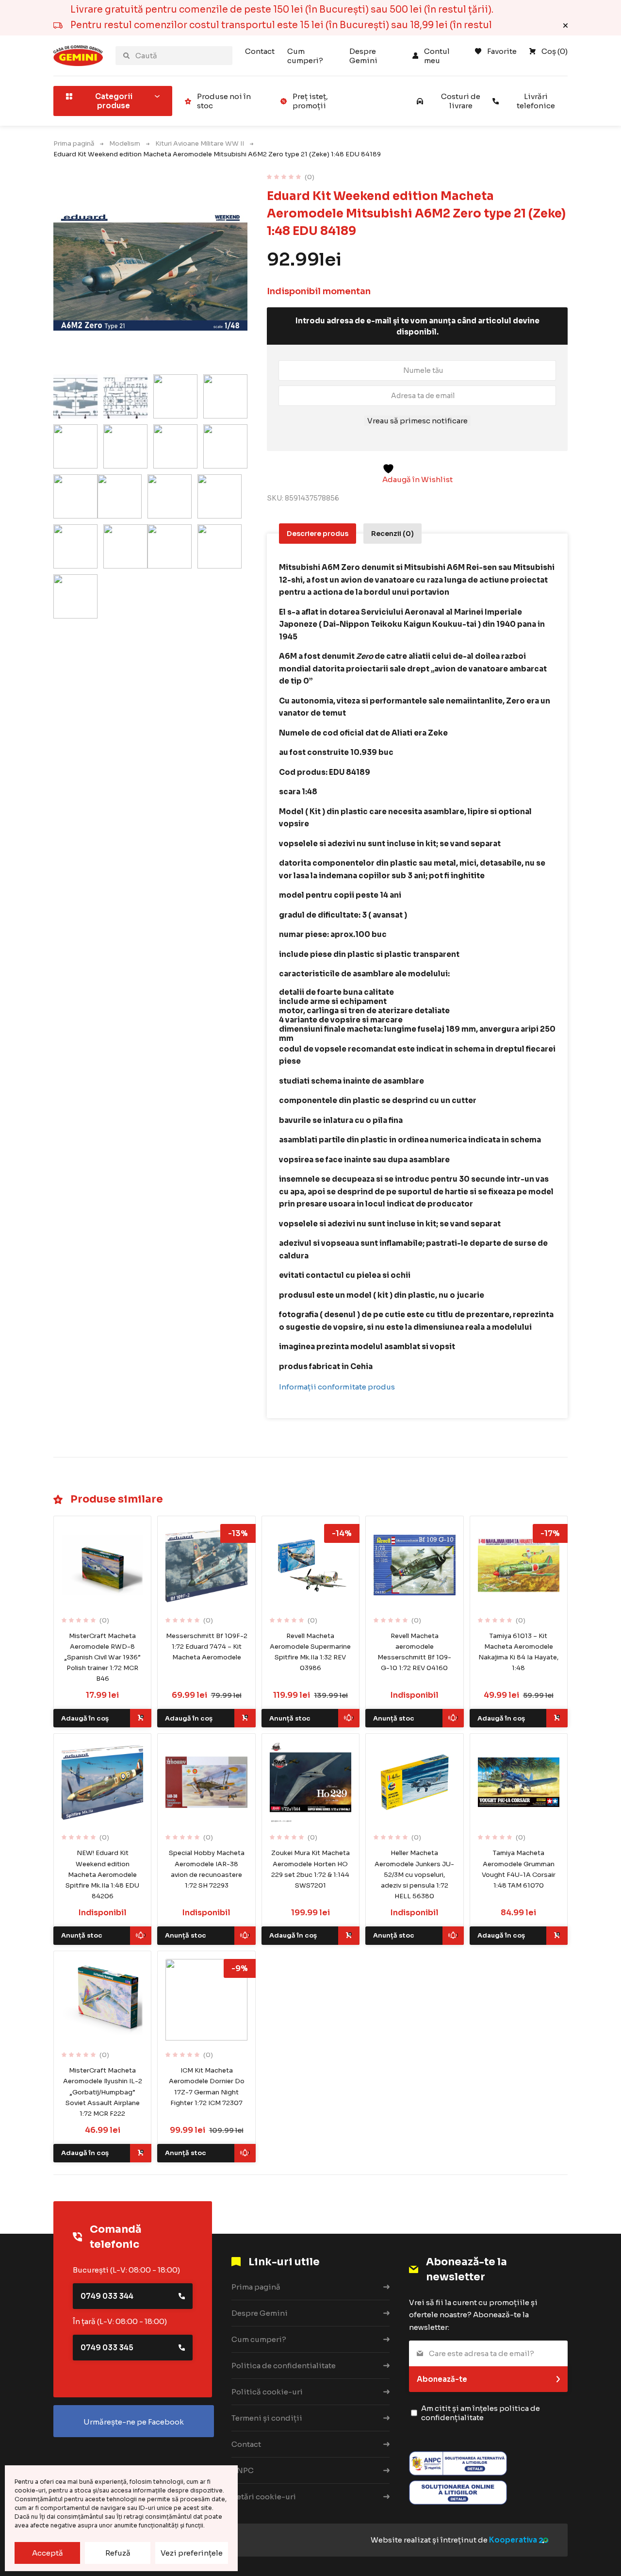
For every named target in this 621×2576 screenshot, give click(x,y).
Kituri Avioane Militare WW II (200, 143)
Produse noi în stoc (224, 101)
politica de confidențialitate (481, 2413)
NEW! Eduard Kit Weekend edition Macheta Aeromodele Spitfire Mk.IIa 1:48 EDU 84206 (102, 1874)
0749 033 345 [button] (107, 2348)
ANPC (243, 2470)
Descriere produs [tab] (318, 534)
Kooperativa (513, 2540)
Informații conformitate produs (337, 1387)
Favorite (502, 51)
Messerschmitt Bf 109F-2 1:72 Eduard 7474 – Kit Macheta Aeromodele (207, 1647)
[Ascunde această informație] (565, 25)
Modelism (125, 143)
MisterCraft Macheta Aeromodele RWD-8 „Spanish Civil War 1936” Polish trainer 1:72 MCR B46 (102, 1657)
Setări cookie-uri (264, 2497)
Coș (555, 51)
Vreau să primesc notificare (417, 421)
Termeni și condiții (267, 2418)
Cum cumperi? (305, 56)
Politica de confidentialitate (284, 2366)
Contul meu (438, 56)
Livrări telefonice (536, 101)
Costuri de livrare (461, 101)
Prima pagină (74, 143)
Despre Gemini (363, 56)
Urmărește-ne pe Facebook (134, 2422)
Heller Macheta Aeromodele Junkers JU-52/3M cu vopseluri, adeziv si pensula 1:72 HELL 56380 (414, 1874)
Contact (260, 51)
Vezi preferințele (192, 2553)
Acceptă (48, 2553)
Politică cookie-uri (267, 2392)
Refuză (118, 2553)
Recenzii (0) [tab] (392, 534)
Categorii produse (114, 101)
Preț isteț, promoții (310, 101)
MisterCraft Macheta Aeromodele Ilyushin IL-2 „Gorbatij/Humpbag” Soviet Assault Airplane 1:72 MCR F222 (103, 2092)
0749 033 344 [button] (107, 2296)
